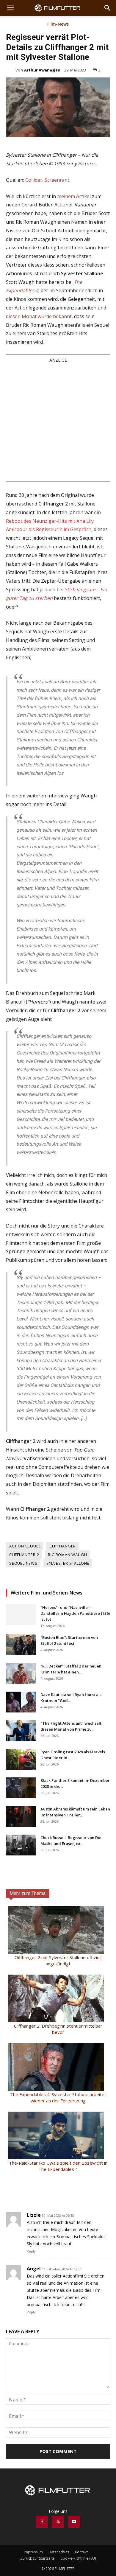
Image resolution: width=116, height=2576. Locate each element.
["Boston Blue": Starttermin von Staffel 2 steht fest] (21, 1645)
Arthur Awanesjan (42, 70)
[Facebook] (42, 2522)
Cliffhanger (63, 1546)
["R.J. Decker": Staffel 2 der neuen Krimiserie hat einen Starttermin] (21, 1673)
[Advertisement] (58, 422)
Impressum (33, 2552)
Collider (34, 180)
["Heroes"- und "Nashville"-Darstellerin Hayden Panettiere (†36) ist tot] (21, 1615)
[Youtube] (74, 2522)
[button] (10, 8)
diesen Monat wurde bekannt (39, 316)
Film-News (58, 24)
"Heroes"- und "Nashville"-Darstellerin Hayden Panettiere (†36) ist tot (75, 1613)
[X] (58, 2522)
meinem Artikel (74, 196)
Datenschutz (59, 2552)
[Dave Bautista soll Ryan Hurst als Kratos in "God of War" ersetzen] (21, 1702)
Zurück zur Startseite (37, 2558)
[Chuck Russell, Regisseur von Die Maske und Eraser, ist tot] (21, 1845)
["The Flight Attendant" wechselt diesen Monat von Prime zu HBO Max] (21, 1731)
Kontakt (81, 2552)
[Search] (108, 8)
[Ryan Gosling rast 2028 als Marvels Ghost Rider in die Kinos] (21, 1759)
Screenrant (57, 180)
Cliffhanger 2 (24, 1555)
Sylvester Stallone (68, 1563)
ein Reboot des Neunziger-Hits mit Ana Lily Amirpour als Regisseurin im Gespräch (53, 521)
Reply (31, 2251)
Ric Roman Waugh (67, 1555)
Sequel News (23, 1563)
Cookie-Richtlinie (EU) (78, 2558)
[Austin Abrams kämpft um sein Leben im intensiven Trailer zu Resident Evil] (21, 1816)
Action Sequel (25, 1546)
